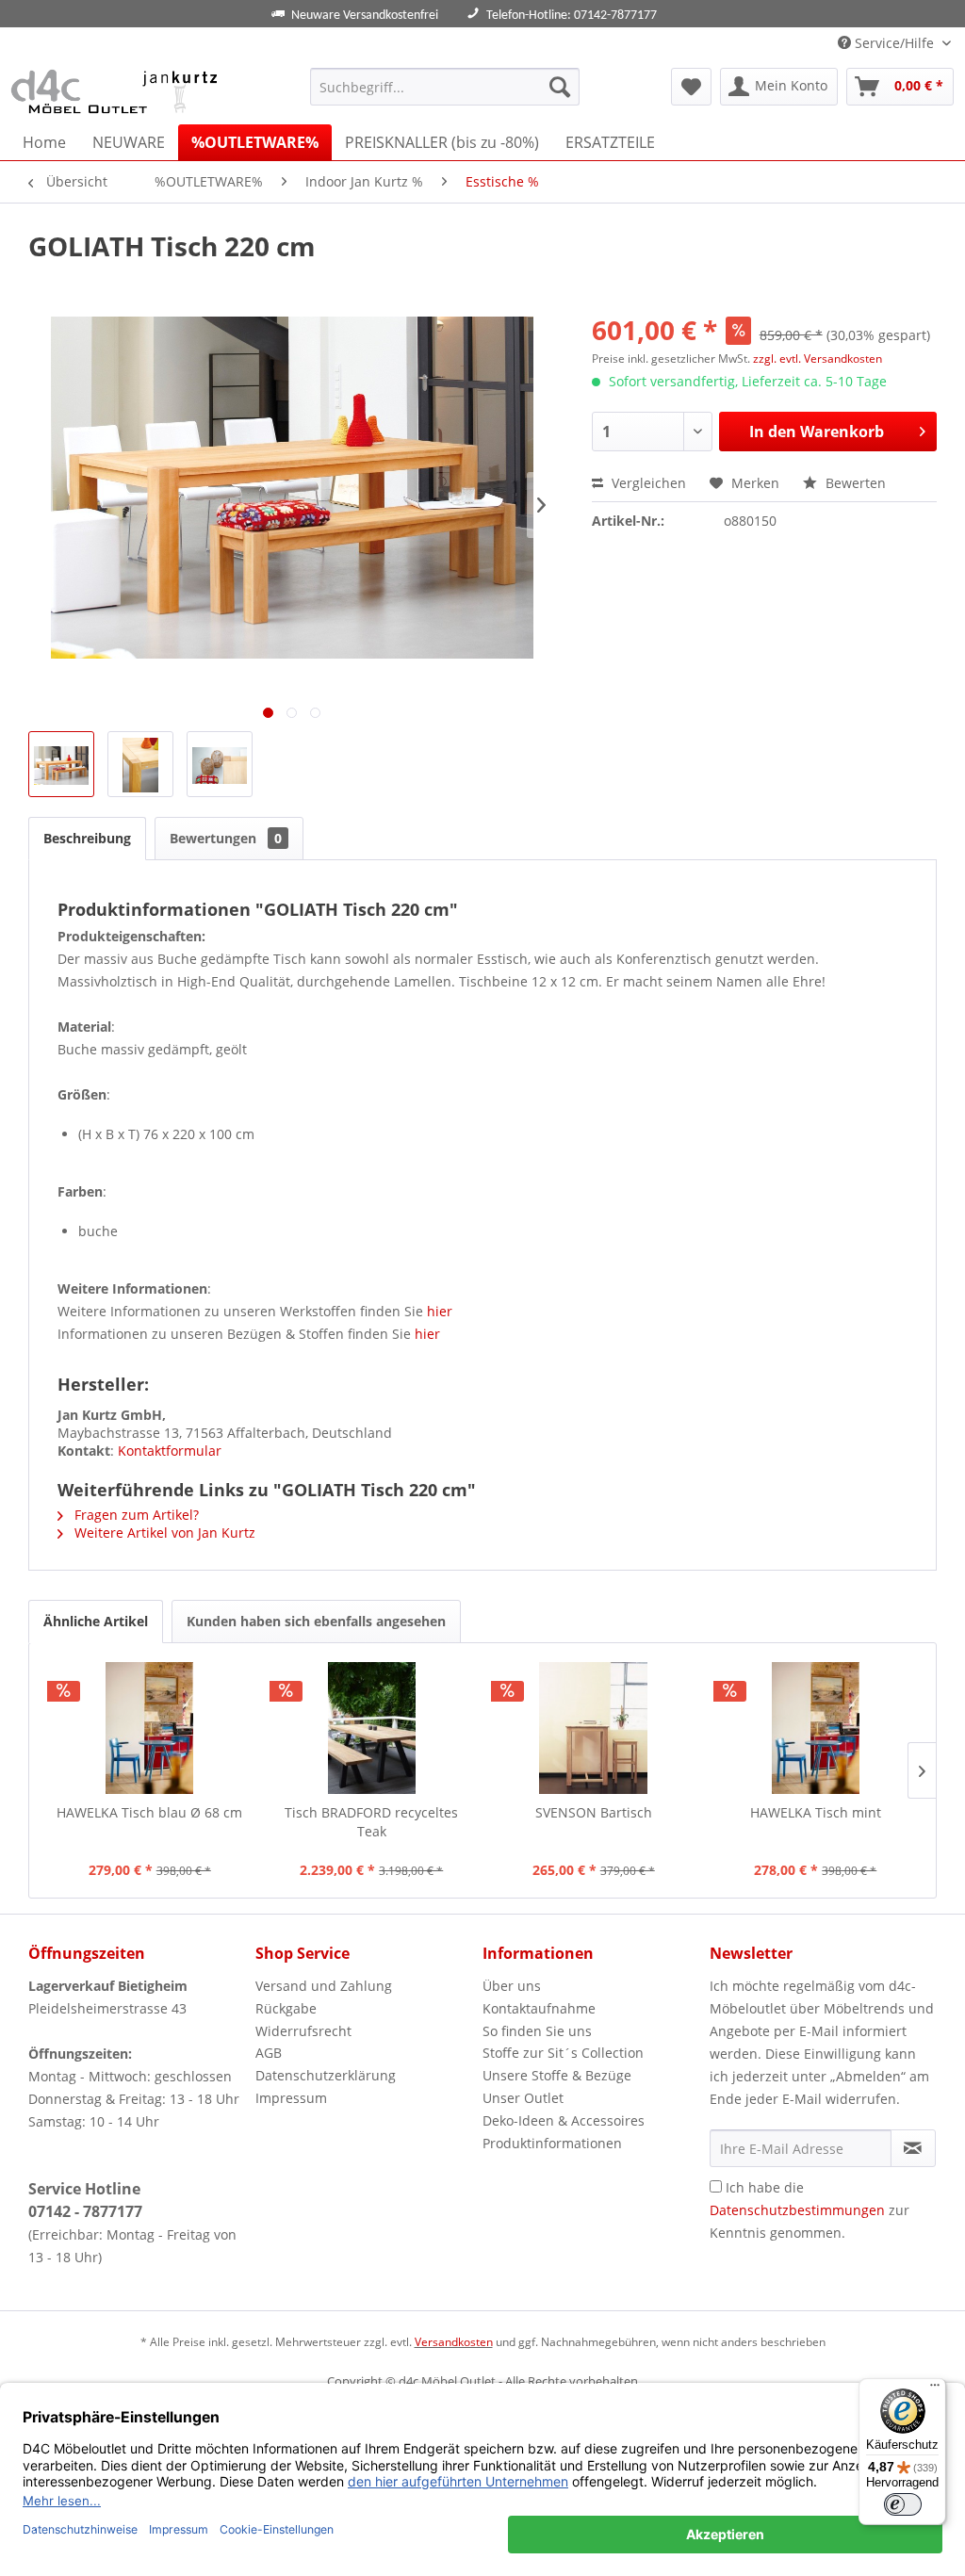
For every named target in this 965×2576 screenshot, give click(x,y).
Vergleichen (647, 483)
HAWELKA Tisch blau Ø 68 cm (149, 1812)
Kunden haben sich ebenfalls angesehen (316, 1621)
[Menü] (935, 2389)
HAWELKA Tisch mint (816, 1812)
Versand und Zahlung (324, 1986)
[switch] (903, 2504)
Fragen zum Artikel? (135, 1515)
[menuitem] (445, 87)
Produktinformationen (552, 2143)
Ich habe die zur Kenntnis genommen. (810, 2210)
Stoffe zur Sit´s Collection (563, 2053)
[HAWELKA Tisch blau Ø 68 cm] (150, 1728)
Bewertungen (226, 838)
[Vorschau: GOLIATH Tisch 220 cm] (61, 764)
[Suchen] (560, 87)
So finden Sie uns (537, 2031)
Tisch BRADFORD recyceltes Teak (371, 1822)
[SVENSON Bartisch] (594, 1728)
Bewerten (854, 483)
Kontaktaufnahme (539, 2008)
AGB (269, 2053)
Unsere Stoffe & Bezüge (557, 2075)
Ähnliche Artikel (96, 1621)
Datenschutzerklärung (326, 2075)
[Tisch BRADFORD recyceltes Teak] (372, 1728)
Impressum (291, 2098)
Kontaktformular (170, 1451)
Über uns (512, 1986)
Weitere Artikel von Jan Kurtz (163, 1533)
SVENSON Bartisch (594, 1812)
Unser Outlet (523, 2098)
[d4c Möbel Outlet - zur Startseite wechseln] (117, 91)
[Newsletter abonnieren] (913, 2148)
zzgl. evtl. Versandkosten (818, 359)
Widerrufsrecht (303, 2031)
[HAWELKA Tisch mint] (816, 1728)
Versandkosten (454, 2342)
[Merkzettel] (691, 87)
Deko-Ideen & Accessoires (564, 2120)
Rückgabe (286, 2008)
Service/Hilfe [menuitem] (894, 43)
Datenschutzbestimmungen (797, 2210)
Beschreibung (87, 838)
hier (440, 1311)
